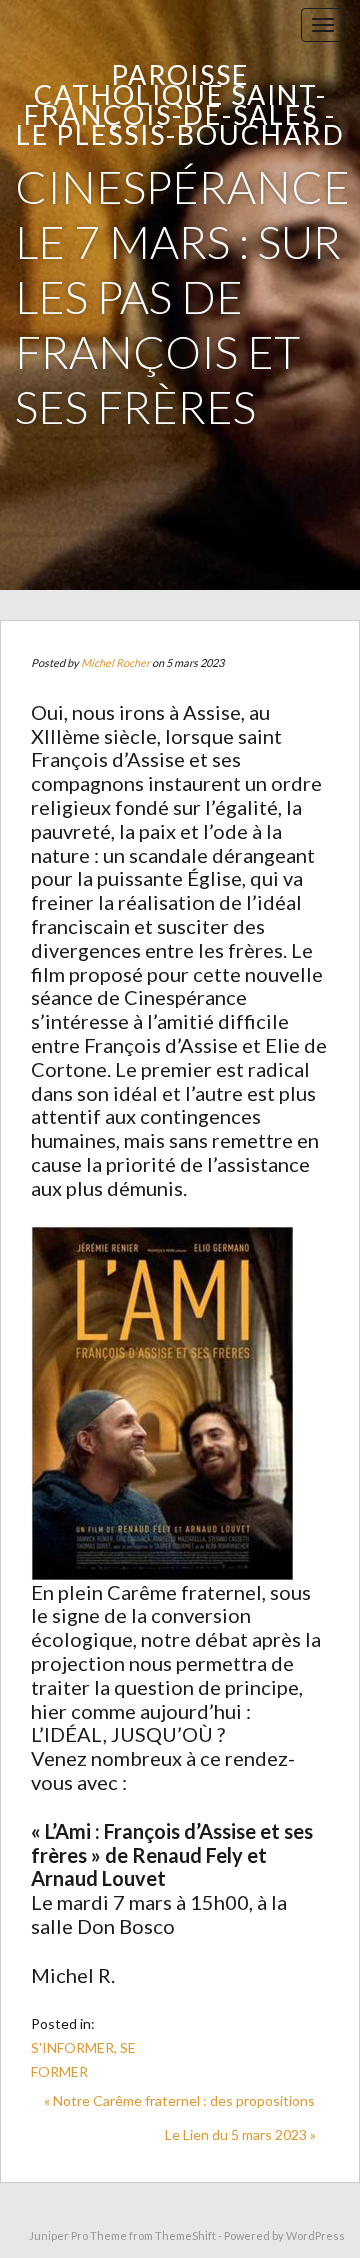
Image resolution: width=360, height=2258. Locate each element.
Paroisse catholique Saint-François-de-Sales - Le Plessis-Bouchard (180, 104)
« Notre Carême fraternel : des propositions (179, 2100)
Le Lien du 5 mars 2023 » (240, 2134)
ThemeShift (185, 2235)
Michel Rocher (115, 662)
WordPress (315, 2235)
